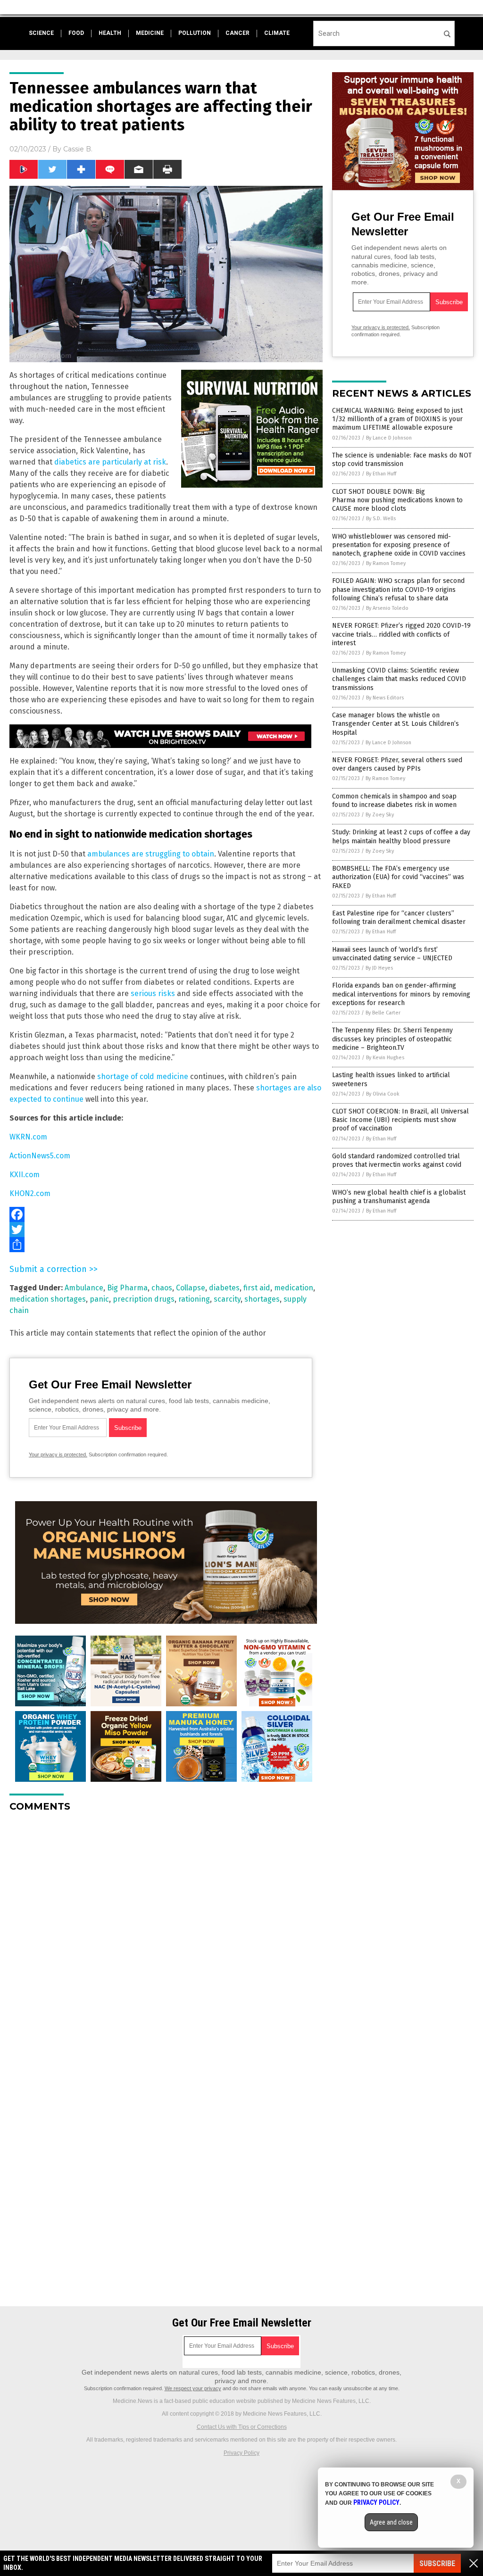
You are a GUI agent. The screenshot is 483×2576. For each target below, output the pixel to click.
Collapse (191, 1288)
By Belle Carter (383, 1013)
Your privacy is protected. (58, 1454)
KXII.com (25, 1175)
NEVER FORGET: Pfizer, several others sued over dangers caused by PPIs (397, 764)
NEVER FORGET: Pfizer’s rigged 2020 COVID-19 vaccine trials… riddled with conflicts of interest (401, 634)
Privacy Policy (241, 2453)
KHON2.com (30, 1193)
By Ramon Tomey (386, 563)
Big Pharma (127, 1288)
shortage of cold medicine (143, 1076)
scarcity (227, 1299)
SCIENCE (41, 33)
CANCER (237, 33)
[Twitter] (166, 1230)
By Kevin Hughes (385, 1058)
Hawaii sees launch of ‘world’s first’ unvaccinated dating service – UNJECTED (392, 954)
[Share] (166, 1245)
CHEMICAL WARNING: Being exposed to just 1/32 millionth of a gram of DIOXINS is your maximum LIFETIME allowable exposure (397, 419)
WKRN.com (28, 1137)
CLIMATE (277, 33)
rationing (194, 1299)
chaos (162, 1288)
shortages (262, 1299)
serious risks (153, 993)
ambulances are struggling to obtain (151, 854)
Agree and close (391, 2522)
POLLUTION (195, 33)
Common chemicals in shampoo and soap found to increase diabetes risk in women (394, 801)
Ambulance (84, 1288)
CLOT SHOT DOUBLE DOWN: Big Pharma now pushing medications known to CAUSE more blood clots (397, 500)
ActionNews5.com (40, 1156)
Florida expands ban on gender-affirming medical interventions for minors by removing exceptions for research (401, 994)
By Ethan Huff (381, 474)
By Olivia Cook (383, 1094)
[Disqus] (166, 1937)
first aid (257, 1288)
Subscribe (437, 2564)
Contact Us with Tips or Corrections (242, 2427)
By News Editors (385, 698)
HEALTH (110, 33)
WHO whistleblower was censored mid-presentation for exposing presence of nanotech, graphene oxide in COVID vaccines (399, 545)
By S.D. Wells (381, 519)
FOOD (76, 33)
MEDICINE (150, 33)
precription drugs (144, 1299)
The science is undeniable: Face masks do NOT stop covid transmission (402, 460)
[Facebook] (166, 1214)
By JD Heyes (379, 968)
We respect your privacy (193, 2388)
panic (99, 1299)
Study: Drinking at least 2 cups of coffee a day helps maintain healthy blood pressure (401, 836)
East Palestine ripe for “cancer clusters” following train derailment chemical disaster (399, 918)
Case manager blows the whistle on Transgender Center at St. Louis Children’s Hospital (396, 724)
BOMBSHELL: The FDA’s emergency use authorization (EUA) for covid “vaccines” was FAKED (398, 877)
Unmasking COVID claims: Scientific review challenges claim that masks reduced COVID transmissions (399, 679)
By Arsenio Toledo (387, 608)
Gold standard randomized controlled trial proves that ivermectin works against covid (397, 1160)
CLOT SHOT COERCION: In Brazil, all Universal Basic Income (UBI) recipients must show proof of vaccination (400, 1120)
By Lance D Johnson (389, 438)
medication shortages (48, 1299)
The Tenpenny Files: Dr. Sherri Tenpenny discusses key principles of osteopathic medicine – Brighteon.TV (392, 1039)
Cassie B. (78, 149)
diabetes (224, 1288)
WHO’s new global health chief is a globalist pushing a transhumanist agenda (399, 1197)
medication (294, 1288)
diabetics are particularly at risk (110, 462)
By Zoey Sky (380, 815)
